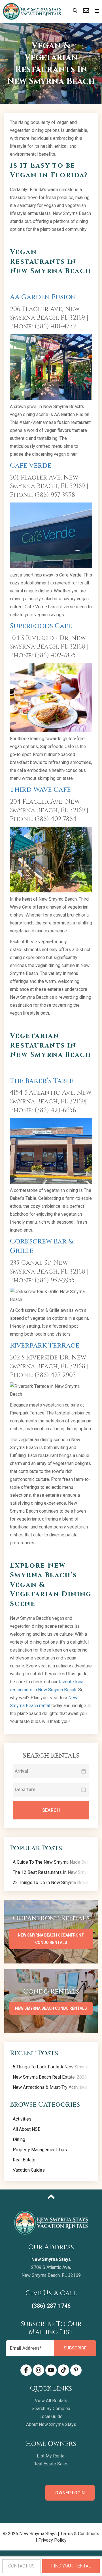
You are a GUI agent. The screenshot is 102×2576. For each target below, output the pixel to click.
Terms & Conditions (80, 2534)
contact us (21, 2566)
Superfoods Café (41, 626)
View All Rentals (51, 2401)
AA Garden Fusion (43, 297)
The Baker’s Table (42, 1081)
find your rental (71, 2566)
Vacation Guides (29, 2170)
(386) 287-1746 (51, 2306)
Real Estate (24, 2160)
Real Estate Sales (51, 2464)
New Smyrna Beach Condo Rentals (51, 2008)
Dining (19, 2139)
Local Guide (51, 2416)
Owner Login (70, 2493)
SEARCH (51, 1810)
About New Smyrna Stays (51, 2424)
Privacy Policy (52, 2540)
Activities (22, 2119)
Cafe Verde (31, 466)
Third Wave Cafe (40, 790)
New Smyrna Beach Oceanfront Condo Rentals (51, 1939)
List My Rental (51, 2456)
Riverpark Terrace (45, 1346)
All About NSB (27, 2129)
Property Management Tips (40, 2150)
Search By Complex (51, 2409)
